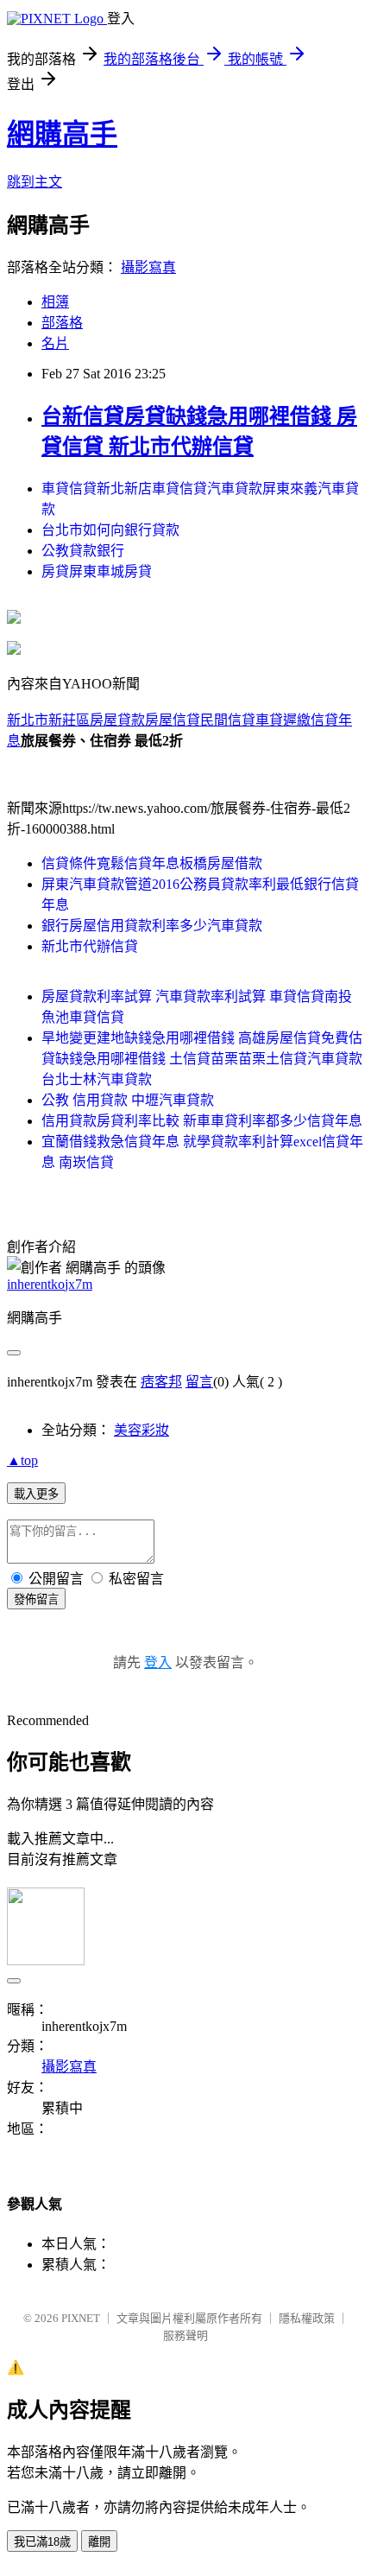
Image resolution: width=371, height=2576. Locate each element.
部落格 (62, 323)
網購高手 (62, 134)
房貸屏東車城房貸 (97, 571)
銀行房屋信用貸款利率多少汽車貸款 (152, 926)
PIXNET (81, 2318)
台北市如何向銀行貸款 (110, 530)
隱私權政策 (307, 2318)
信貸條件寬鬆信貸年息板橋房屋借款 (152, 863)
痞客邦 (161, 1382)
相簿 (55, 302)
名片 (55, 343)
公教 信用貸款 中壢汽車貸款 (128, 1100)
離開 (99, 2542)
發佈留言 (36, 1599)
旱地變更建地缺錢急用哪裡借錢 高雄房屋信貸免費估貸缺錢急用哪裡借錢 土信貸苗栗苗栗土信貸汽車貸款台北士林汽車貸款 (202, 1059)
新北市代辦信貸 (90, 946)
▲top (22, 1460)
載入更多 (36, 1494)
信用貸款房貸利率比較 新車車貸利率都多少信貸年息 (202, 1121)
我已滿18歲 (42, 2542)
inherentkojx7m (50, 1284)
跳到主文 (35, 182)
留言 (199, 1382)
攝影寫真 (148, 267)
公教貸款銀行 (83, 551)
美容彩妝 (141, 1430)
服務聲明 (185, 2335)
